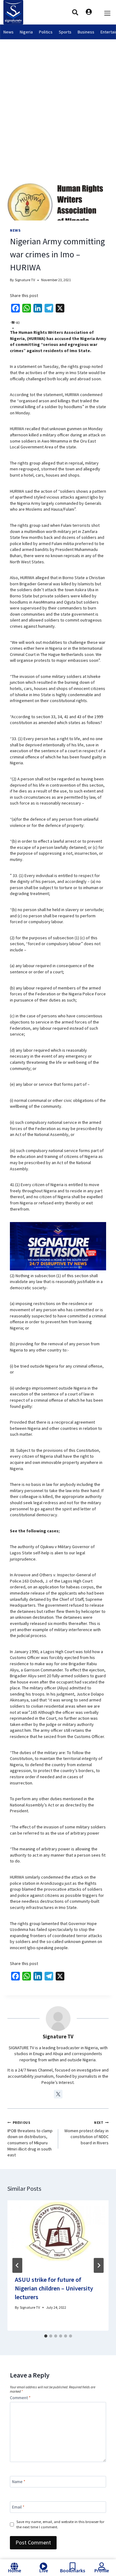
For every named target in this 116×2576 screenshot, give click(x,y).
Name (19, 2482)
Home (15, 2570)
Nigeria (26, 32)
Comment (20, 2398)
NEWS (15, 230)
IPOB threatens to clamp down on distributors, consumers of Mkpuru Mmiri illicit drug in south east (30, 2139)
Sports (65, 32)
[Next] (99, 2265)
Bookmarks (73, 2570)
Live (44, 2570)
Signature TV (25, 280)
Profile (102, 2570)
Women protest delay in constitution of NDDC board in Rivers (86, 2133)
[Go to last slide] (17, 2265)
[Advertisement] (58, 100)
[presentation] (58, 2234)
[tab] (46, 2336)
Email (18, 2507)
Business (86, 32)
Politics (46, 32)
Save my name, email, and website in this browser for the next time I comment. (60, 2524)
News (9, 32)
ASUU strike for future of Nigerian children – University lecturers (54, 2288)
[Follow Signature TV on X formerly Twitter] (58, 2094)
